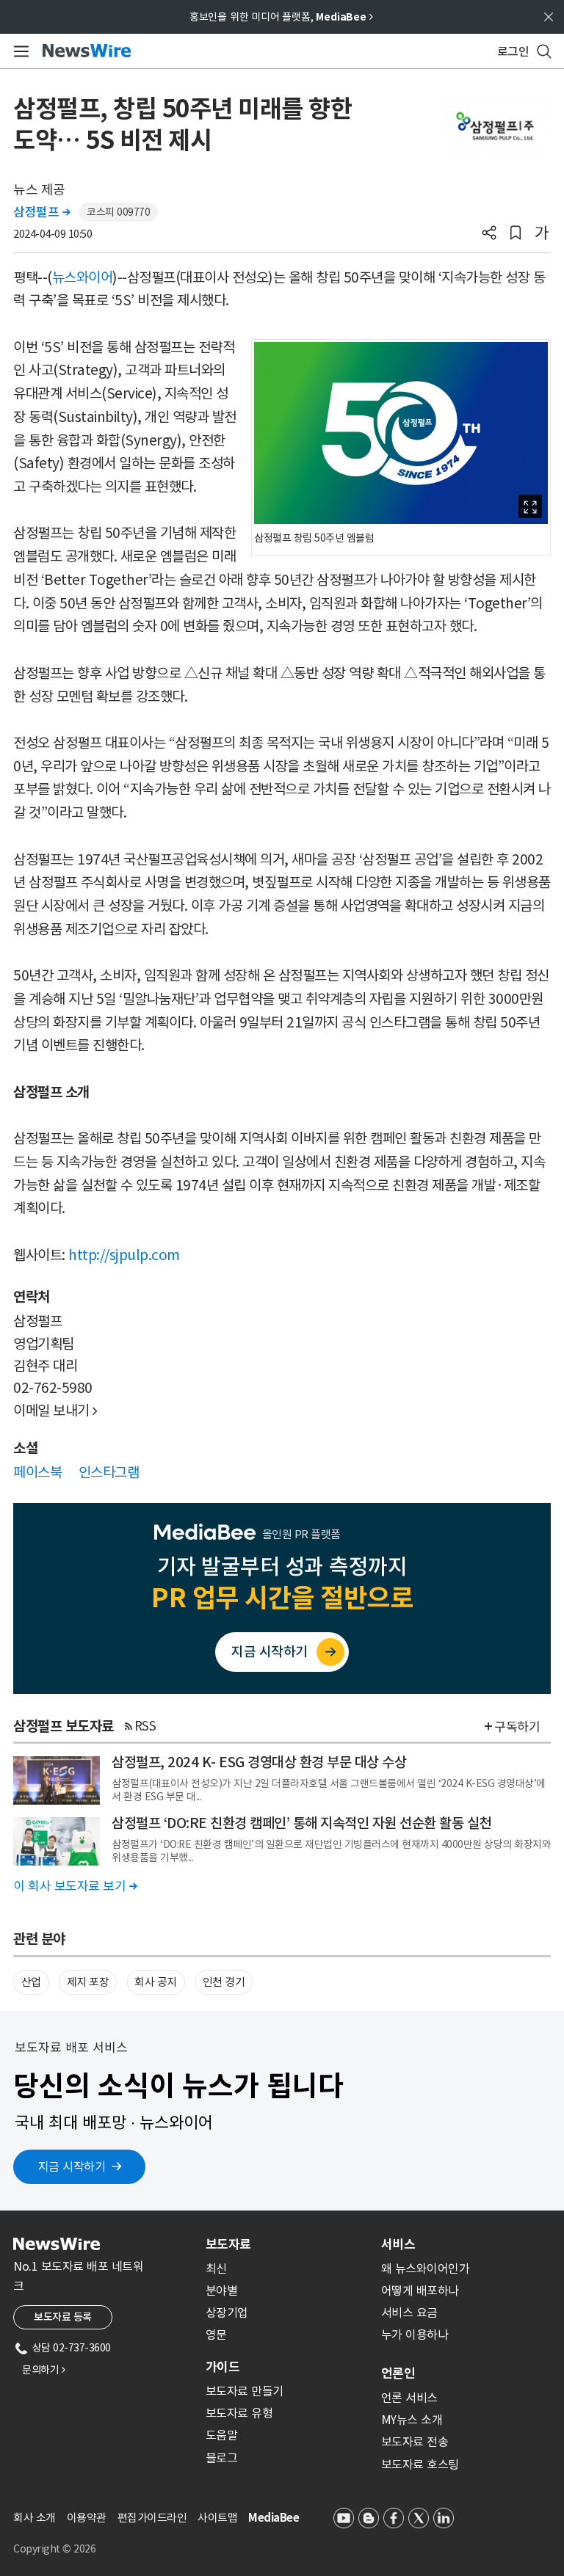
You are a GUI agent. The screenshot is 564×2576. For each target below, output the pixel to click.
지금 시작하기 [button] (72, 2166)
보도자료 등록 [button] (63, 2317)
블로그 (222, 2458)
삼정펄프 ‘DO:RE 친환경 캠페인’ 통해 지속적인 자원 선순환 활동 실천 (301, 1823)
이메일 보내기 (55, 1411)
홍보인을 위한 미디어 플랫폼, (281, 17)
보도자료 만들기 (245, 2391)
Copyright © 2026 (54, 2549)
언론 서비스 (409, 2398)
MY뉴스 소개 (412, 2420)
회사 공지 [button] (156, 1982)
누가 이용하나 (415, 2335)
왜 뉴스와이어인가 (426, 2268)
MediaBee (274, 2518)
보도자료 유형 (239, 2413)
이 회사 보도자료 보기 (75, 1886)
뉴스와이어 (83, 277)
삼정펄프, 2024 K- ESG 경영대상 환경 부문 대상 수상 (259, 1762)
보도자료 (228, 2244)
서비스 (398, 2244)
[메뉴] (19, 51)
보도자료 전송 (415, 2442)
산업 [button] (31, 1982)
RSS (145, 1726)
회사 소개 (35, 2518)
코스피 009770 (118, 212)
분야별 (222, 2291)
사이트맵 (217, 2518)
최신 (216, 2268)
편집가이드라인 (152, 2518)
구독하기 (517, 1727)
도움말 (222, 2435)
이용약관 (87, 2518)
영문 (216, 2335)
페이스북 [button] (37, 1472)
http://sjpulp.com (124, 1255)
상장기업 (227, 2313)
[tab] (288, 2244)
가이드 (223, 2367)
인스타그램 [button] (109, 1472)
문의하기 (43, 2370)
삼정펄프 (41, 212)
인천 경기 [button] (224, 1982)
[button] (489, 234)
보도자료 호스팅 (420, 2464)
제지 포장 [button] (88, 1982)
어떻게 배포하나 (420, 2291)
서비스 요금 (409, 2313)
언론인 (398, 2373)
